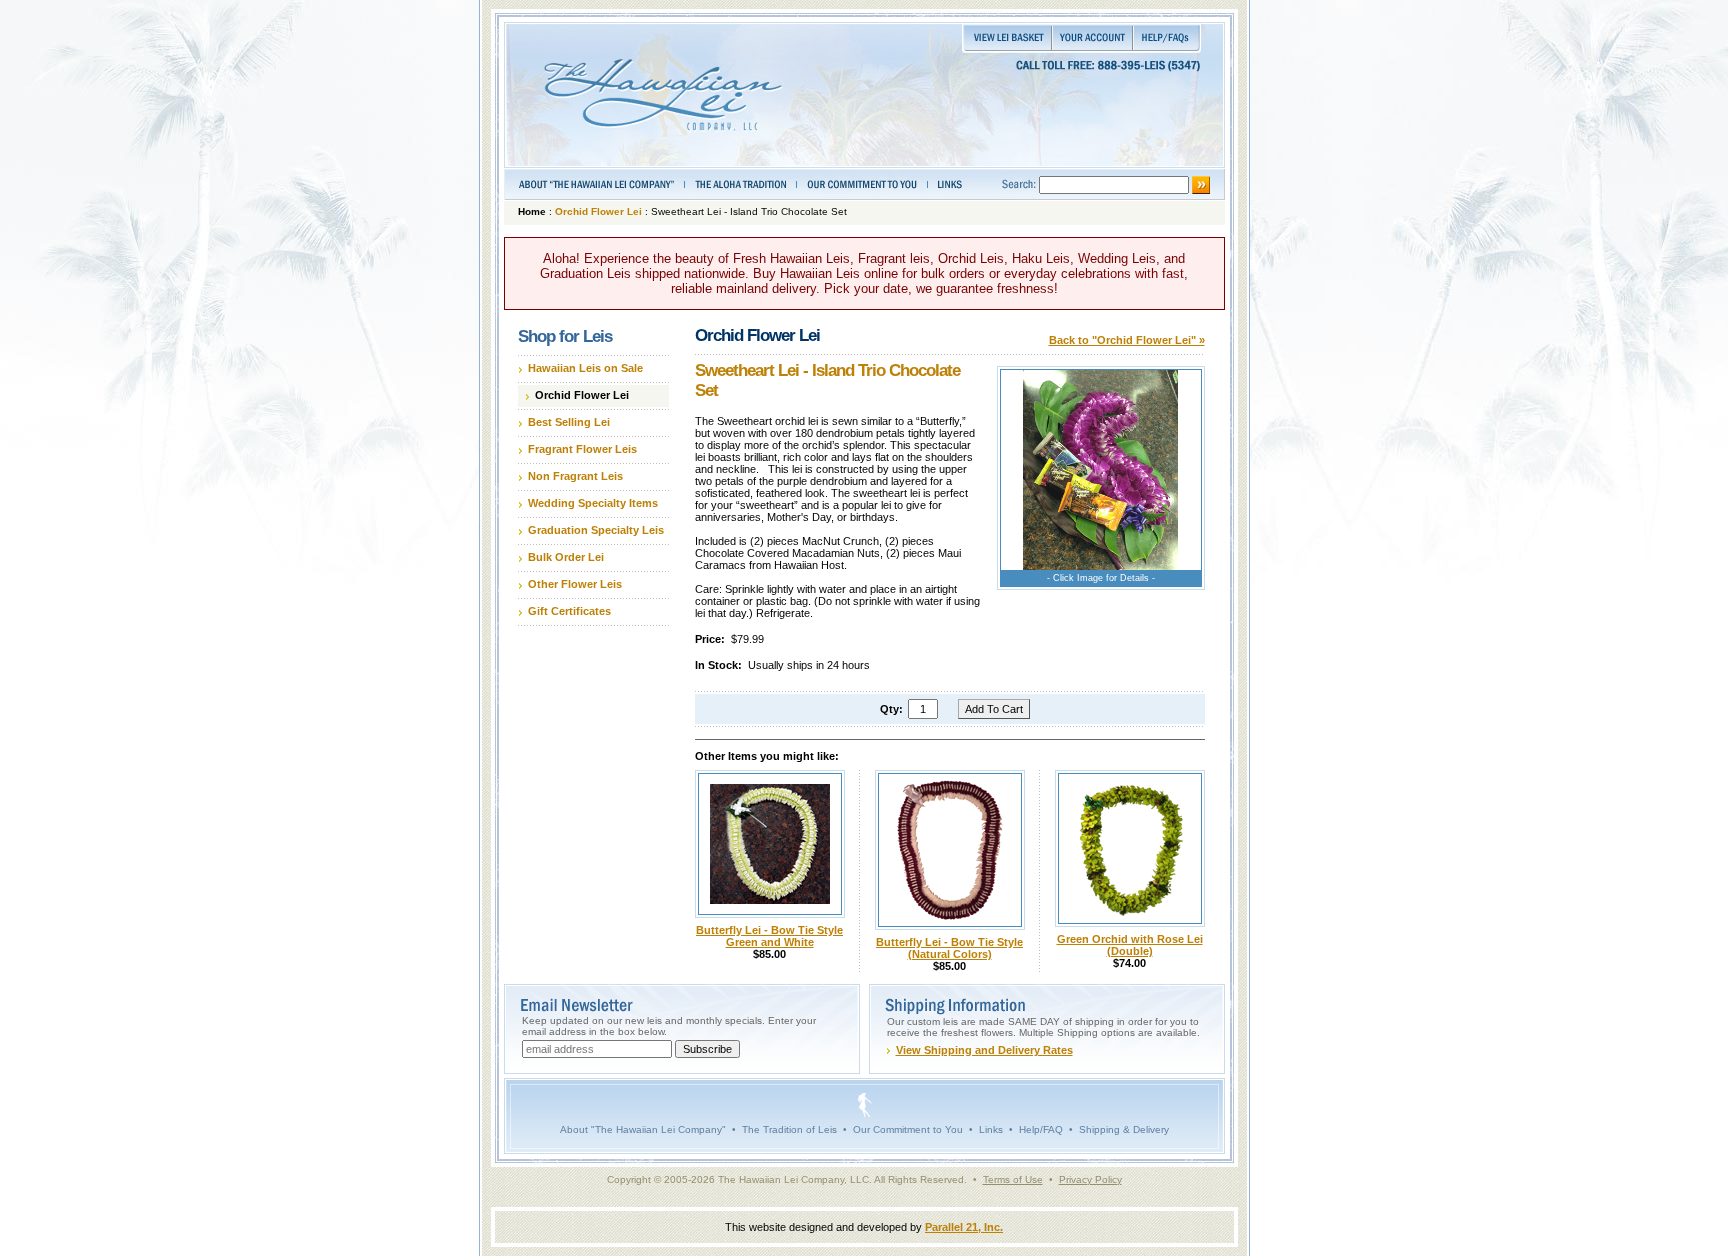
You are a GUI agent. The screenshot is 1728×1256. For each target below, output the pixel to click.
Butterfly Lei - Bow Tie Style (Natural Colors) (949, 948)
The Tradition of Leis (789, 1129)
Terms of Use (1013, 1179)
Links (991, 1129)
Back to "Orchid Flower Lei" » (1127, 340)
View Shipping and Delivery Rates (984, 1050)
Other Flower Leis (575, 584)
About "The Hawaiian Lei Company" (643, 1129)
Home (532, 211)
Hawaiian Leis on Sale (585, 368)
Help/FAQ (1041, 1129)
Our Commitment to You (908, 1129)
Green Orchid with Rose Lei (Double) (1130, 945)
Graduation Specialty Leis (596, 530)
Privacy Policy (1090, 1179)
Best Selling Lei (569, 422)
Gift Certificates (569, 611)
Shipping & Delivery (1124, 1129)
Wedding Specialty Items (593, 503)
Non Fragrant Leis (575, 476)
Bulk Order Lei (566, 557)
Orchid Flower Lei (598, 211)
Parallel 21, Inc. (964, 1227)
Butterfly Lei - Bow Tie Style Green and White (769, 936)
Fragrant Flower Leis (582, 449)
